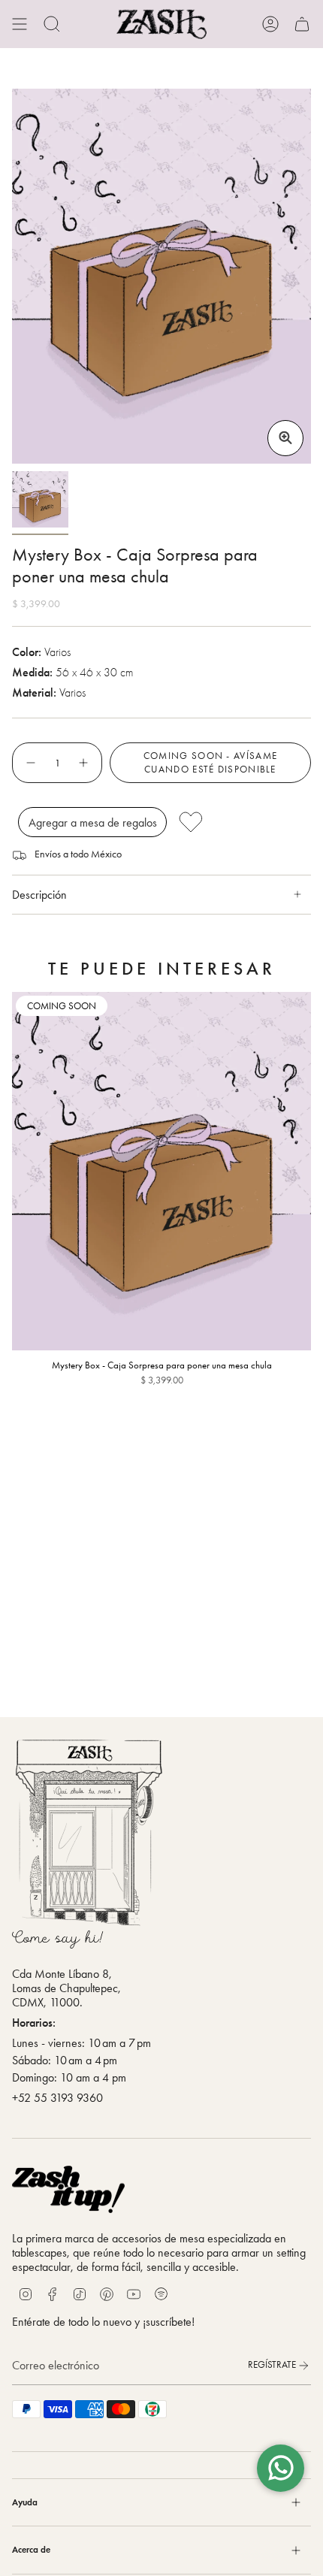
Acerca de (31, 2549)
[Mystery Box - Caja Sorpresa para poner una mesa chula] (161, 1172)
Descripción (39, 895)
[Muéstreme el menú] (20, 24)
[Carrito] (302, 24)
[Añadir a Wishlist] (240, 822)
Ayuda (25, 2502)
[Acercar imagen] (285, 438)
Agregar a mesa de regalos (93, 822)
